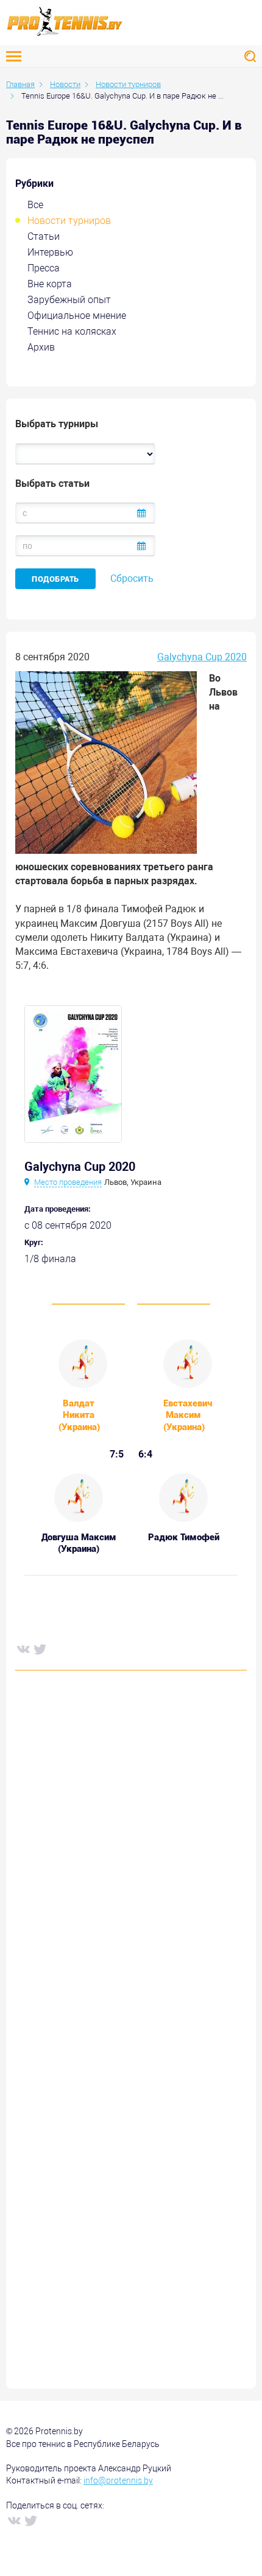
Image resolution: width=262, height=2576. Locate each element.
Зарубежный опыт (69, 300)
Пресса (44, 268)
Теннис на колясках (72, 331)
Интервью (50, 252)
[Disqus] (131, 1865)
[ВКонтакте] (23, 1649)
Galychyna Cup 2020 (202, 657)
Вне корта (50, 284)
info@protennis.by (118, 2480)
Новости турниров (69, 221)
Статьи (44, 236)
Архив (41, 347)
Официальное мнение (77, 316)
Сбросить (132, 578)
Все (35, 205)
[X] (40, 1649)
